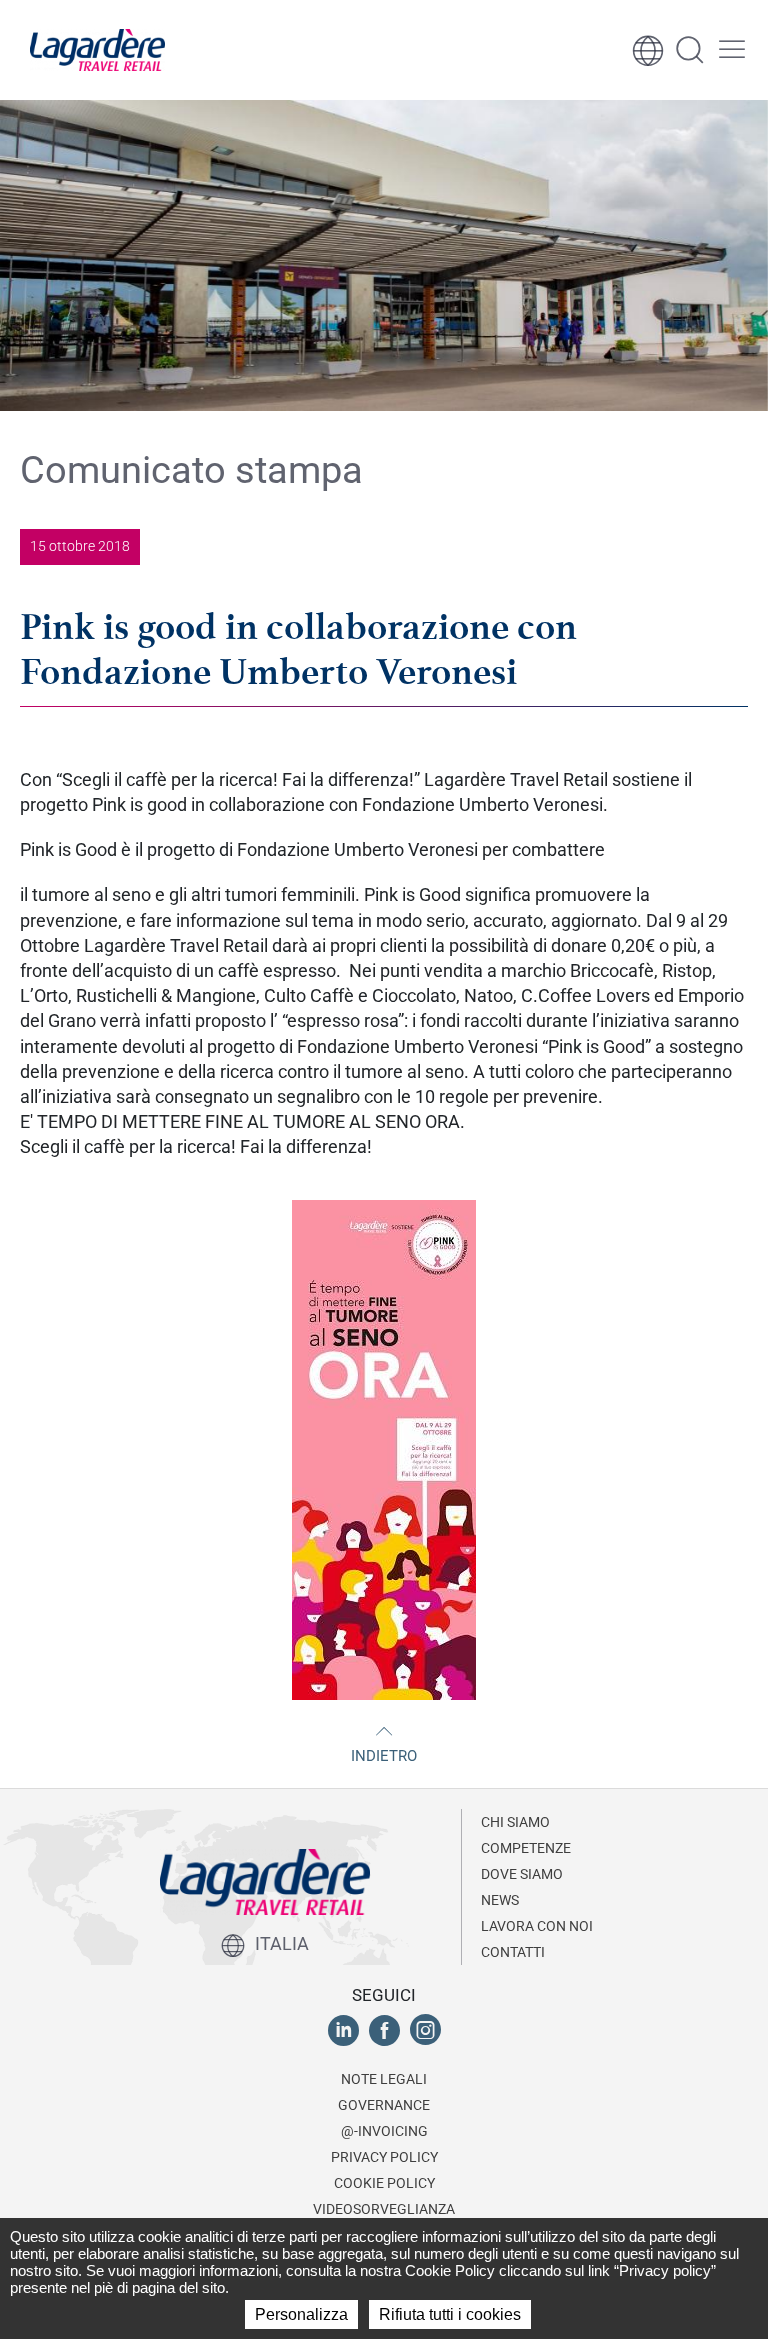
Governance (384, 2105)
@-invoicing (384, 2131)
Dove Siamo (522, 1874)
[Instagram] (425, 2029)
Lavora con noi (537, 1926)
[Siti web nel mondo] (648, 50)
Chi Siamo (515, 1822)
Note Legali (384, 2079)
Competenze (526, 1848)
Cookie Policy (384, 2183)
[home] (97, 50)
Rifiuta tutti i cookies (450, 2314)
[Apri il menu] (732, 50)
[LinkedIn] (343, 2029)
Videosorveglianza (384, 2209)
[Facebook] (384, 2029)
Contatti (513, 1952)
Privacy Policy (384, 2157)
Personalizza (301, 2314)
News (500, 1900)
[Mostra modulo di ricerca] (690, 50)
